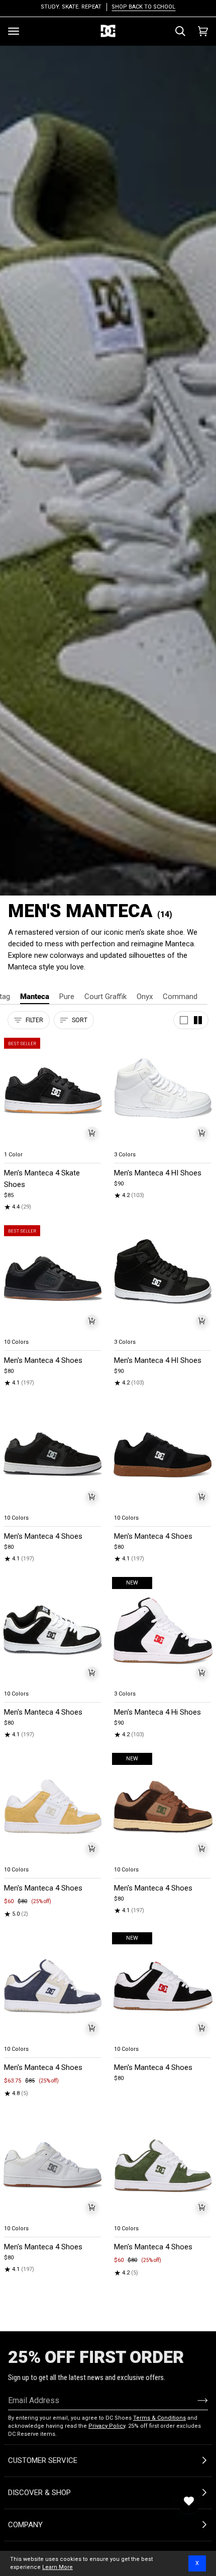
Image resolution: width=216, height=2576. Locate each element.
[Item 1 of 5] (53, 1092)
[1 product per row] (184, 1020)
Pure (67, 997)
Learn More (58, 2567)
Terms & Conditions (159, 2418)
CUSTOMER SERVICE (43, 2460)
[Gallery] (53, 1092)
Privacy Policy (107, 2426)
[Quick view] (92, 1133)
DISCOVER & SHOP (39, 2493)
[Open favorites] (189, 2501)
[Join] (195, 2400)
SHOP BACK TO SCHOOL (143, 7)
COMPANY (25, 2525)
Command (180, 997)
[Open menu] (14, 31)
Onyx (145, 997)
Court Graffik (105, 997)
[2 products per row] (198, 1020)
